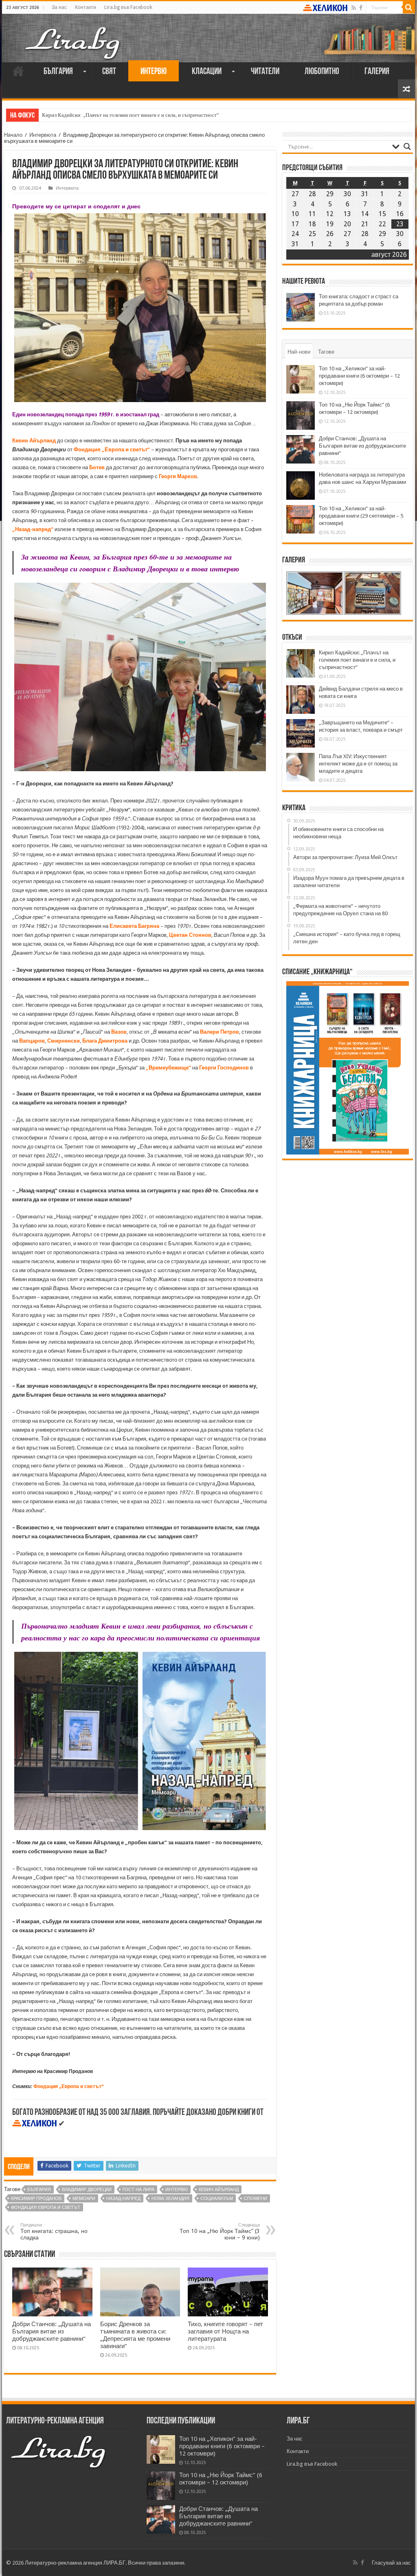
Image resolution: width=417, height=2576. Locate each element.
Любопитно (322, 72)
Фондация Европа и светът (46, 2208)
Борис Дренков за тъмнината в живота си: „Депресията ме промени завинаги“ (135, 2335)
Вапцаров (32, 1041)
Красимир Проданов (36, 2199)
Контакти (86, 7)
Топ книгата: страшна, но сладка (54, 2232)
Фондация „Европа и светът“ (69, 2086)
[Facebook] (361, 8)
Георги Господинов (224, 1068)
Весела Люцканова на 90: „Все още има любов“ (97, 115)
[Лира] (73, 35)
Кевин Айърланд (34, 441)
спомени (256, 2199)
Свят (109, 72)
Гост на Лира (138, 2190)
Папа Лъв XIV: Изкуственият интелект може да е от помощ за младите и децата (358, 764)
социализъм (217, 2199)
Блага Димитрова (105, 1041)
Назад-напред (123, 2199)
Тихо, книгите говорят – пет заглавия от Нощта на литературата (225, 2331)
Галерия (377, 72)
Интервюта (43, 135)
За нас (59, 7)
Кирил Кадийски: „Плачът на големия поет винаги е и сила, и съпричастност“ (357, 660)
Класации (207, 72)
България (58, 72)
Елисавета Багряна (134, 926)
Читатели (265, 72)
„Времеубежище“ (168, 1068)
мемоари (84, 2199)
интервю (177, 2190)
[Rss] (354, 8)
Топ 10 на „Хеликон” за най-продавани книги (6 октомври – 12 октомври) (359, 376)
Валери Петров (219, 1032)
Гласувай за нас (391, 2563)
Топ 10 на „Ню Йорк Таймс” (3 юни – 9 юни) (220, 2232)
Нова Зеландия (170, 2199)
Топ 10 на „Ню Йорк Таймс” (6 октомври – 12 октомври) (221, 2479)
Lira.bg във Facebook (128, 7)
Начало (18, 71)
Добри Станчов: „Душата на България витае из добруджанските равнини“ (52, 2331)
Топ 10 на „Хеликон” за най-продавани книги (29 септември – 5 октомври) (361, 516)
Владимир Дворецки (87, 2190)
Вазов (119, 1032)
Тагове (326, 352)
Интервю (154, 72)
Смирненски (64, 1041)
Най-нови (299, 352)
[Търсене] (409, 7)
